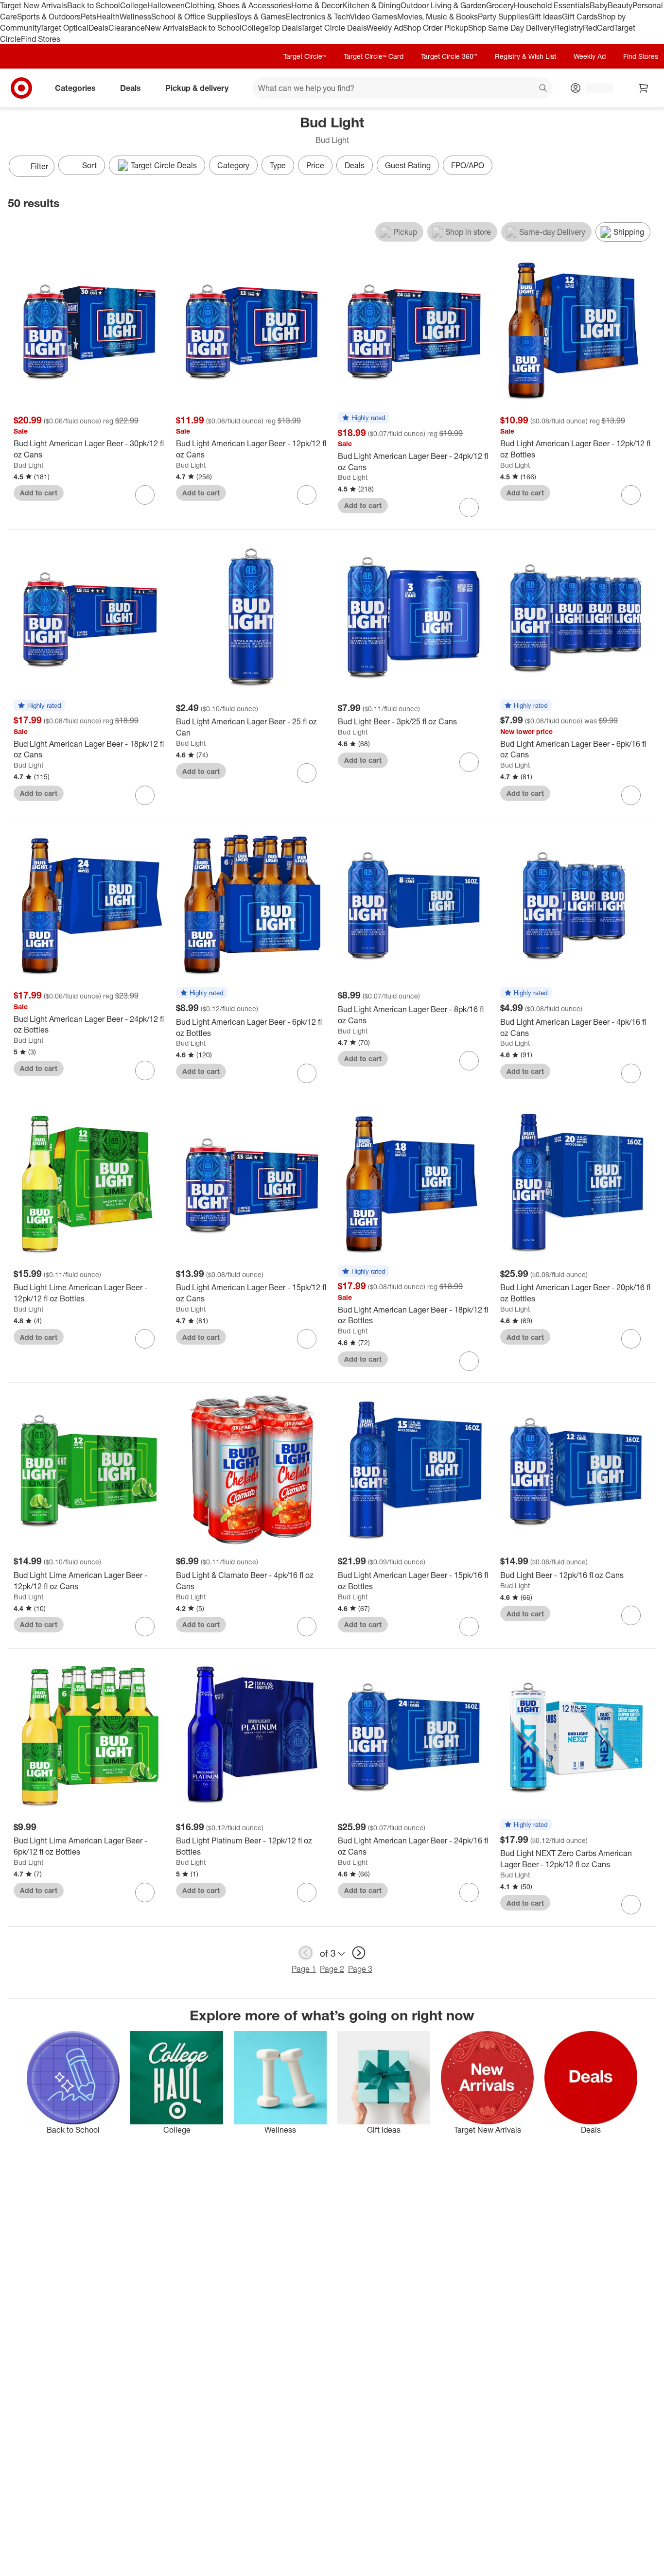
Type (278, 165)
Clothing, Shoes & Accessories (238, 5)
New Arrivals (167, 28)
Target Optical (64, 28)
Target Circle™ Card (374, 56)
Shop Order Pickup (436, 28)
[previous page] (306, 1953)
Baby (599, 5)
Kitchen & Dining (371, 5)
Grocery (500, 5)
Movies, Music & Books (437, 17)
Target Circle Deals (334, 28)
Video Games (374, 17)
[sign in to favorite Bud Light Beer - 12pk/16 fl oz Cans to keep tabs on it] (631, 1615)
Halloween (166, 5)
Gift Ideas (545, 17)
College (134, 5)
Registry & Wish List (525, 56)
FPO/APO (468, 165)
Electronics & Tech (318, 17)
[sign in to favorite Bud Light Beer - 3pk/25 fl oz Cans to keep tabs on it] (469, 762)
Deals (98, 28)
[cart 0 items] (644, 88)
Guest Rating (408, 165)
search (543, 89)
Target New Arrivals (34, 5)
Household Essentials (552, 5)
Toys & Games (261, 17)
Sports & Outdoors (49, 17)
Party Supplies (503, 17)
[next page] (359, 1953)
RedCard (598, 28)
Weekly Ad (385, 28)
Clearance (127, 28)
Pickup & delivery (197, 88)
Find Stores (41, 39)
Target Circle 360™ (449, 56)
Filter (39, 166)
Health (108, 17)
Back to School (94, 5)
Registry (568, 28)
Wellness (135, 17)
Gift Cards (580, 17)
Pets (88, 17)
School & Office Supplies (194, 17)
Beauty (620, 5)
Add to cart (39, 493)
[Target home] (21, 88)
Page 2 (332, 1969)
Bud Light (28, 465)
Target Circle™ (305, 56)
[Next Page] (647, 167)
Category (233, 165)
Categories (75, 88)
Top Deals (284, 28)
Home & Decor (317, 5)
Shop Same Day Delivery (511, 28)
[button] (364, 418)
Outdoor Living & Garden (443, 5)
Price (315, 165)
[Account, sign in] (595, 88)
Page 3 (360, 1969)
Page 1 (304, 1969)
